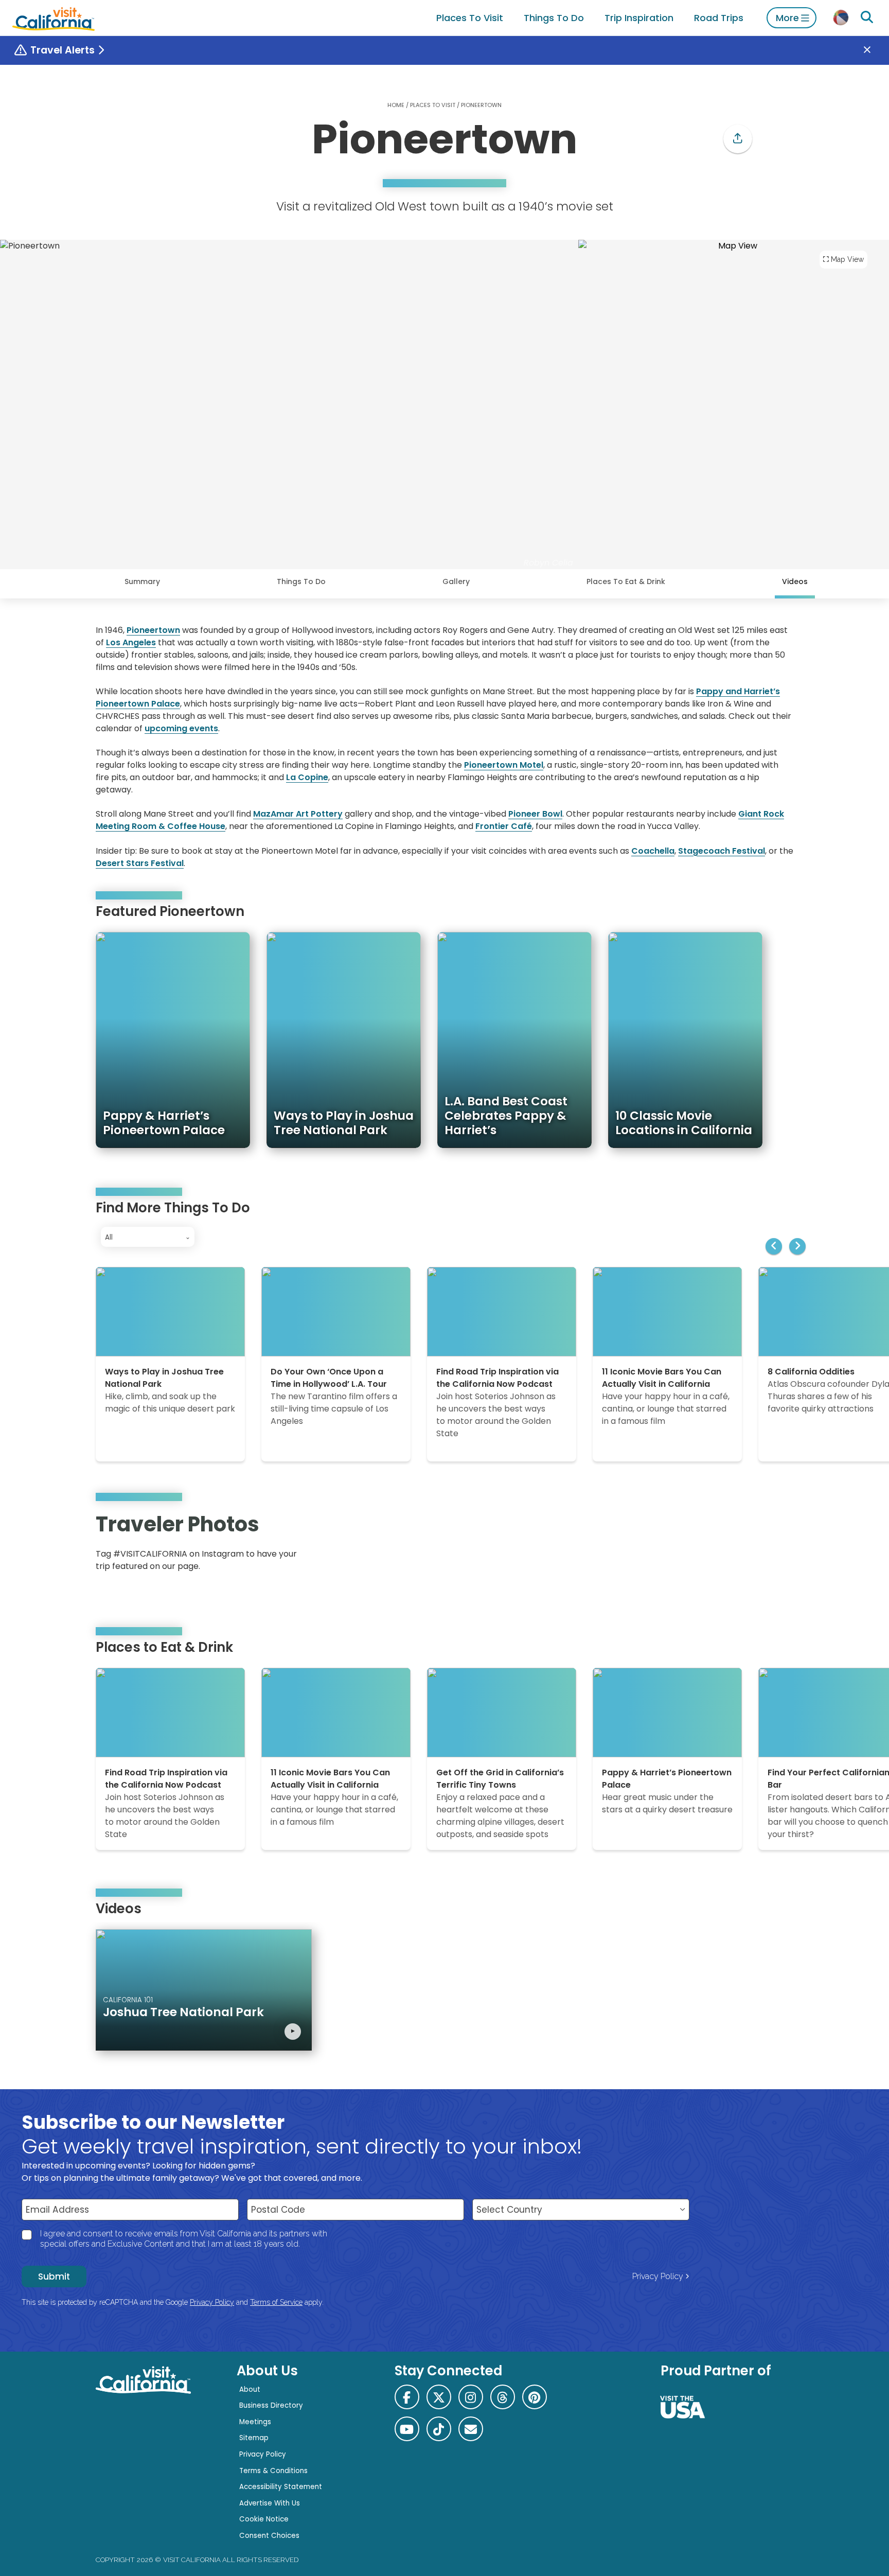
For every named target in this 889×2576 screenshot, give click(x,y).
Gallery (456, 581)
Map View (847, 259)
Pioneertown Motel (504, 765)
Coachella (653, 851)
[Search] (867, 17)
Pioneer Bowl (535, 814)
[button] (738, 139)
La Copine (307, 777)
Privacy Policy (658, 2276)
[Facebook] (407, 2397)
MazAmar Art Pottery (298, 814)
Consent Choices (269, 2536)
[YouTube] (778, 1546)
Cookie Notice (264, 2519)
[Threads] (503, 2397)
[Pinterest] (763, 1546)
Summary (142, 581)
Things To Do (554, 18)
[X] (439, 2397)
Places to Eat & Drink (626, 581)
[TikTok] (439, 2429)
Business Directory (271, 2405)
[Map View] (734, 404)
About (250, 2389)
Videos (795, 581)
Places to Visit (470, 18)
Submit (54, 2277)
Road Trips (719, 18)
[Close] (875, 50)
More (787, 18)
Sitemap (254, 2438)
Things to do (301, 581)
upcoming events (181, 728)
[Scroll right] (797, 1246)
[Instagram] (749, 1546)
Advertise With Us (270, 2503)
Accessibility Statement (281, 2487)
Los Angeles (131, 642)
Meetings (255, 2422)
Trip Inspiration (639, 18)
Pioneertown (153, 630)
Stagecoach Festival (722, 851)
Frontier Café (504, 826)
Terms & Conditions (273, 2471)
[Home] (54, 18)
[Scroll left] (774, 1246)
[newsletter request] (471, 2429)
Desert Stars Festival (140, 863)
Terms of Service (276, 2302)
